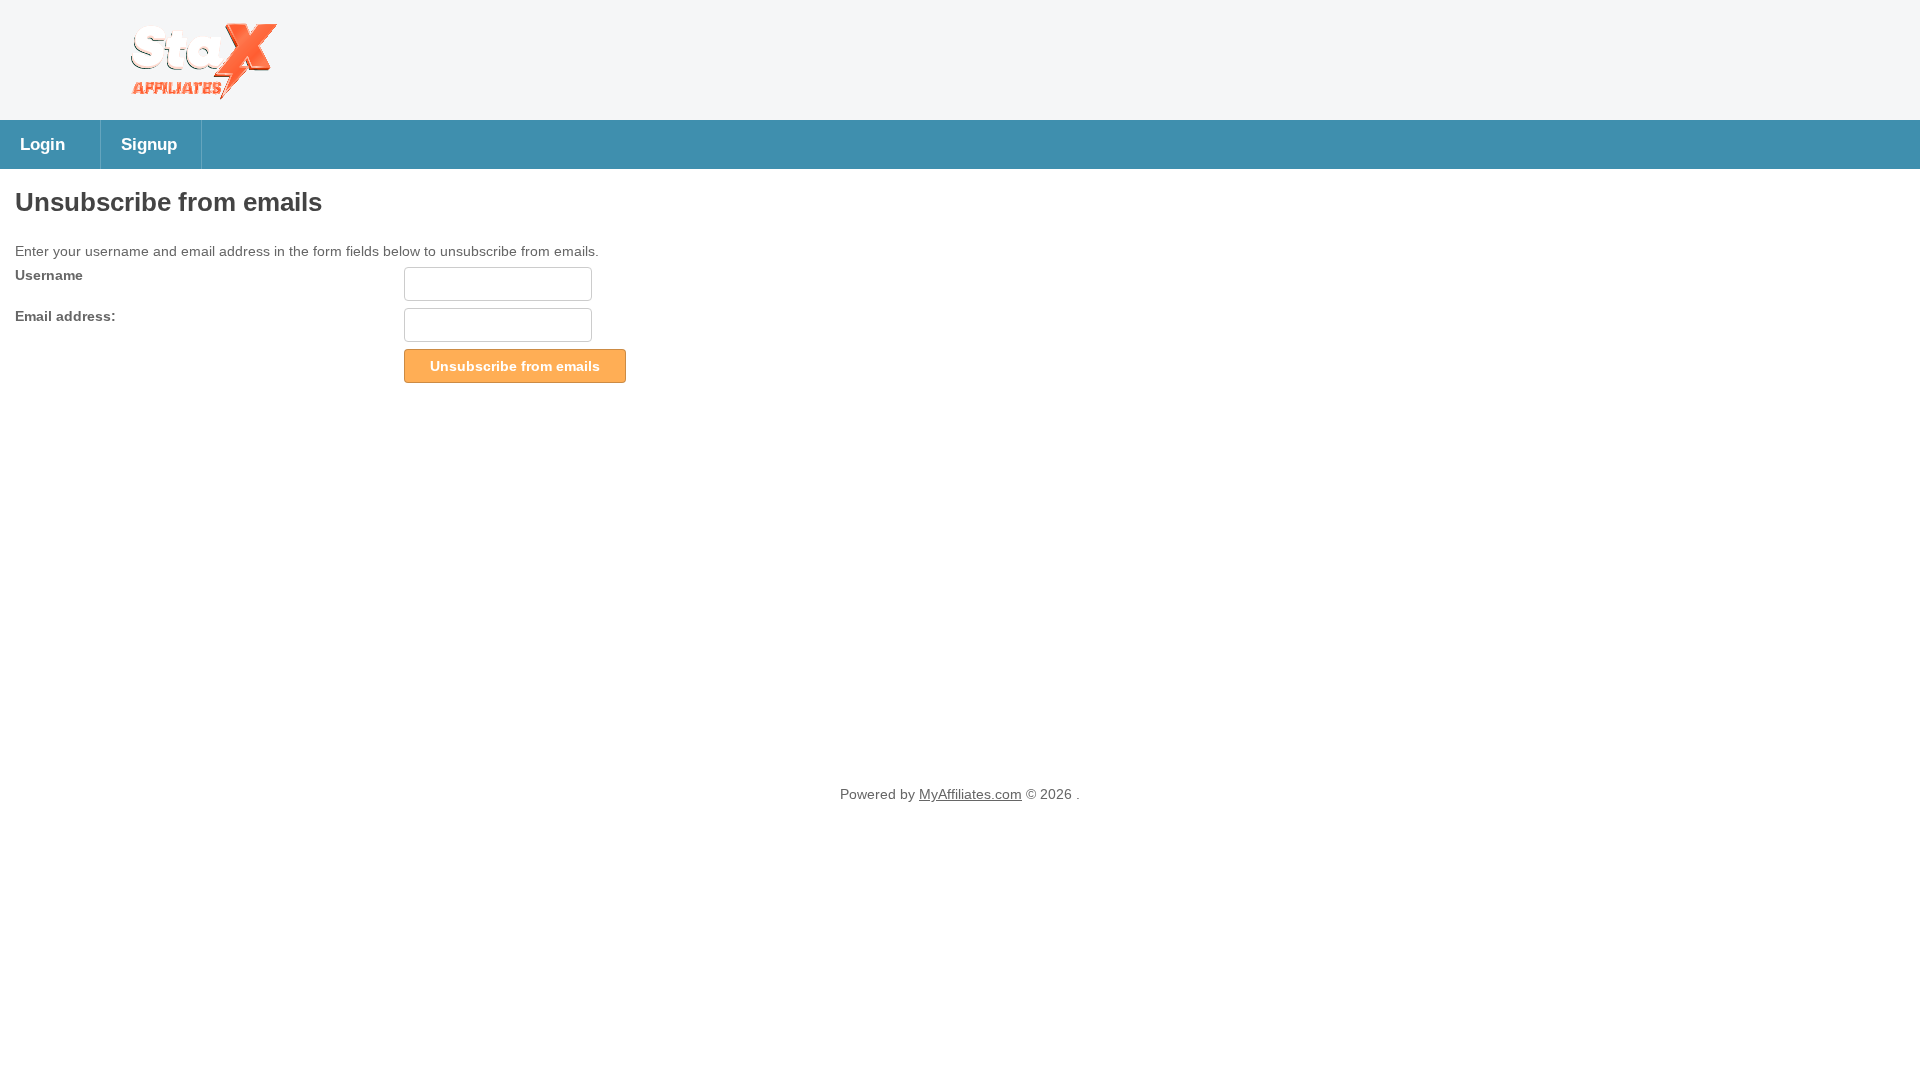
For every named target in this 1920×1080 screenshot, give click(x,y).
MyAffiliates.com (970, 794)
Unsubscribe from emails (515, 366)
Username (49, 275)
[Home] (197, 100)
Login (42, 144)
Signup (149, 144)
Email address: (65, 316)
